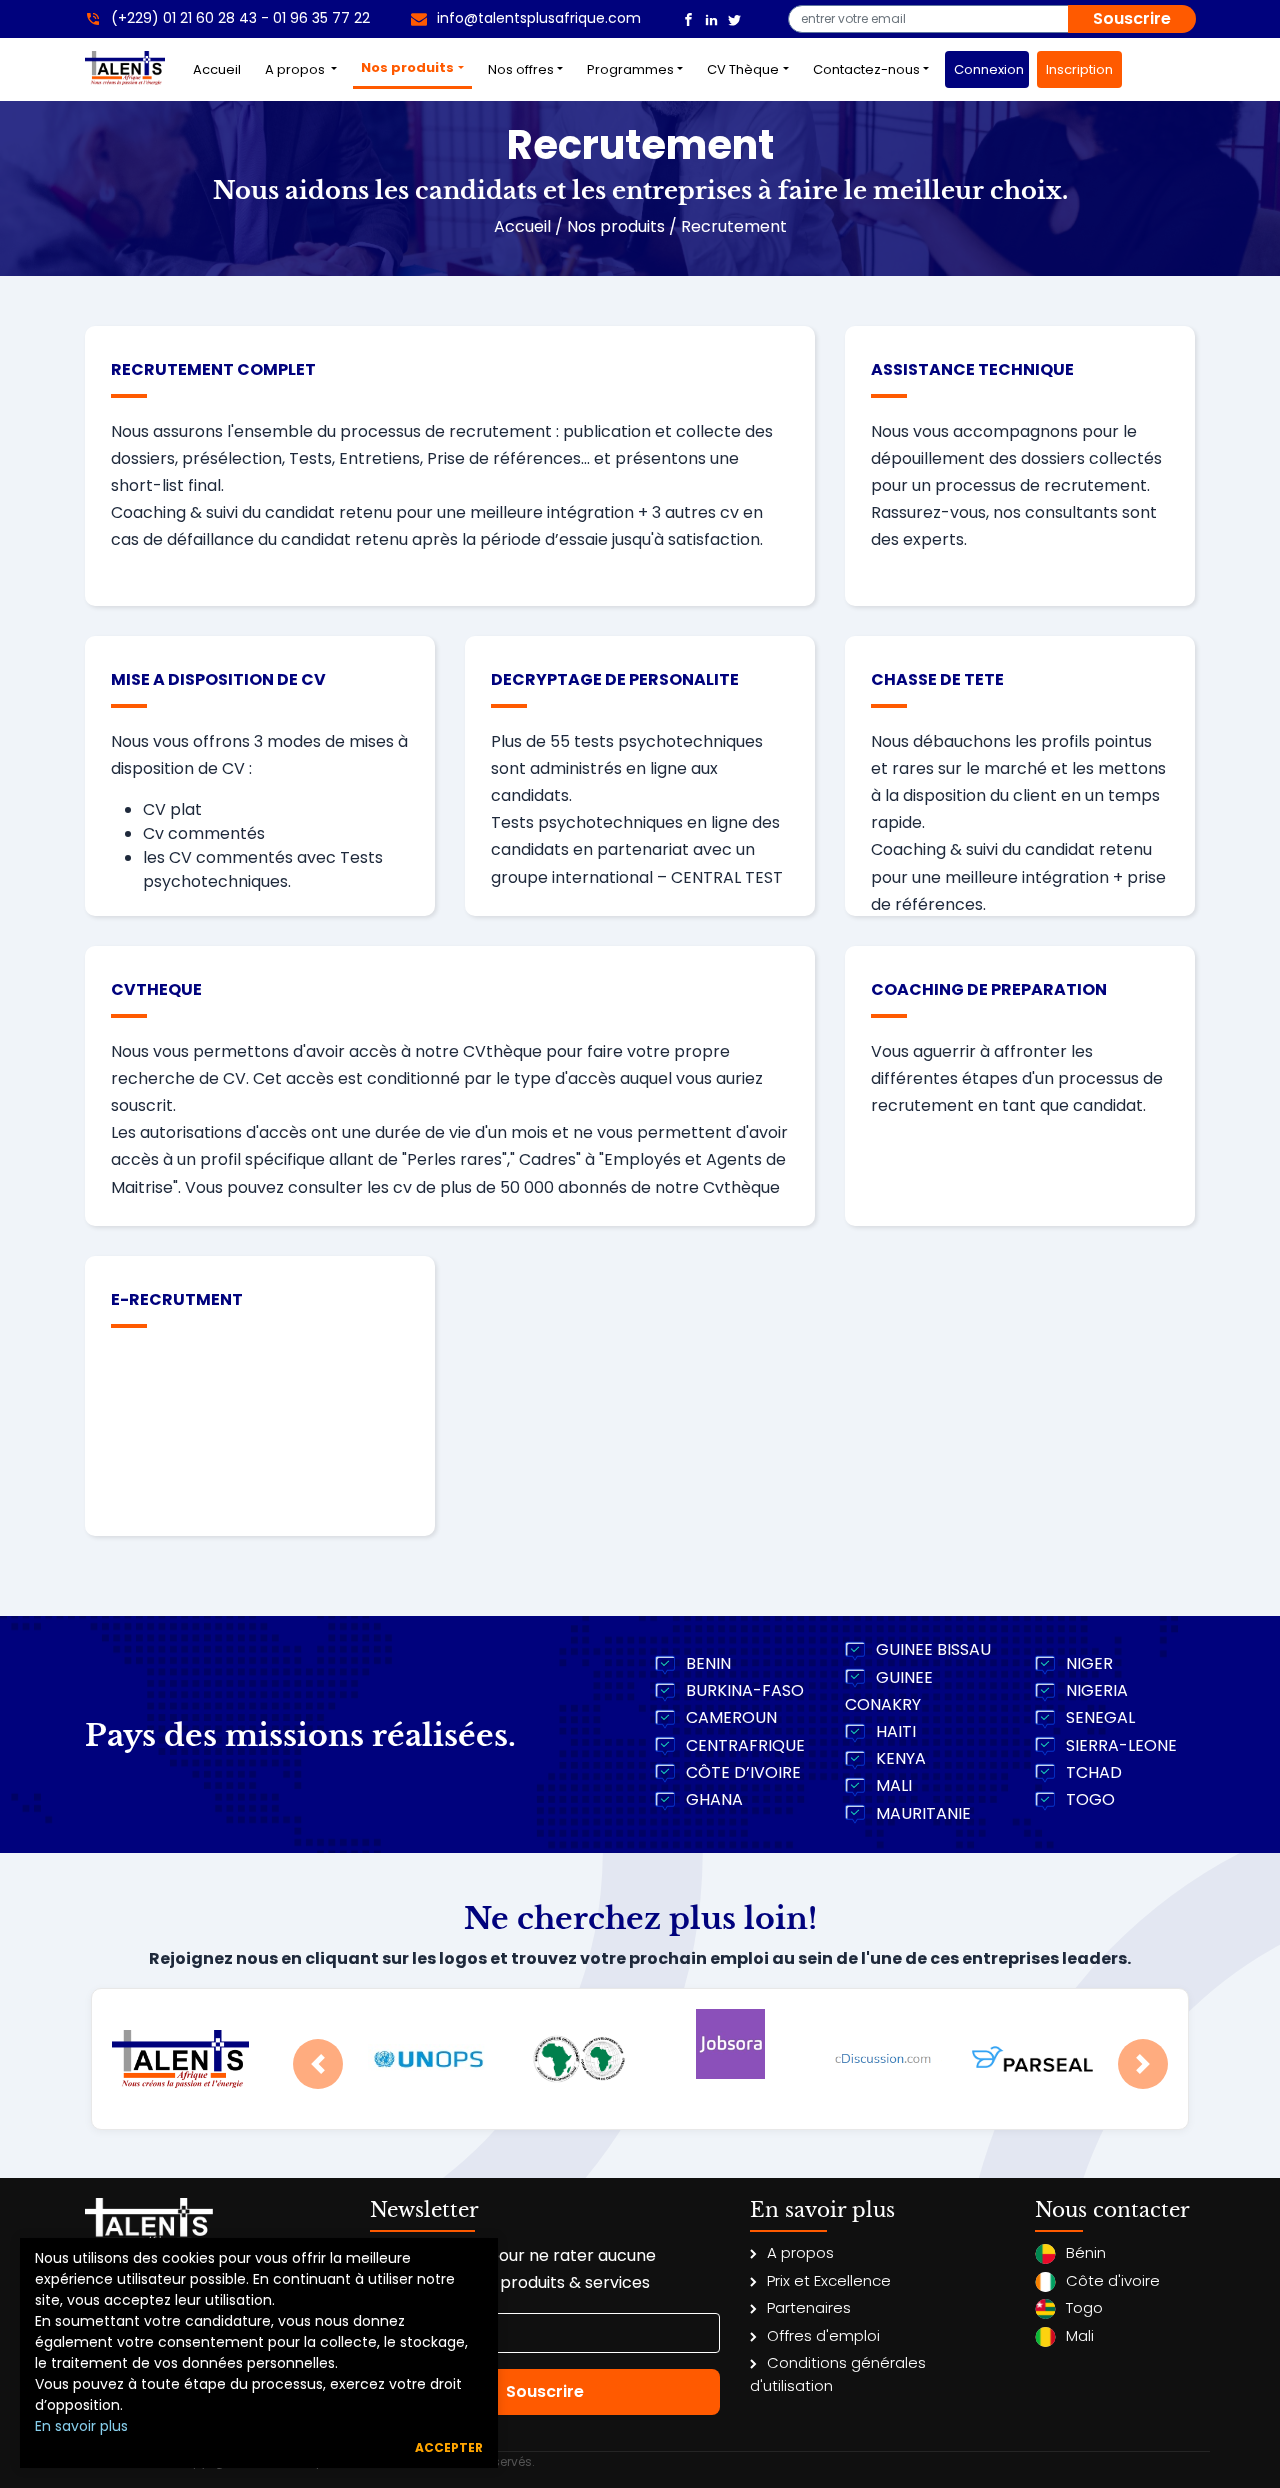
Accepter (449, 2447)
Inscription (1079, 69)
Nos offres (521, 69)
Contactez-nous (866, 69)
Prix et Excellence (829, 2280)
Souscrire (1132, 18)
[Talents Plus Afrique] (688, 18)
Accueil (221, 69)
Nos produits (407, 67)
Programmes (630, 69)
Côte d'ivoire (1113, 2280)
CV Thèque (743, 69)
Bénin (1086, 2252)
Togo (1084, 2307)
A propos (296, 69)
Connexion (989, 69)
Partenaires (809, 2307)
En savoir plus (81, 2426)
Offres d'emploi (823, 2335)
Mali (1080, 2335)
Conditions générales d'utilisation (838, 2374)
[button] (318, 2064)
